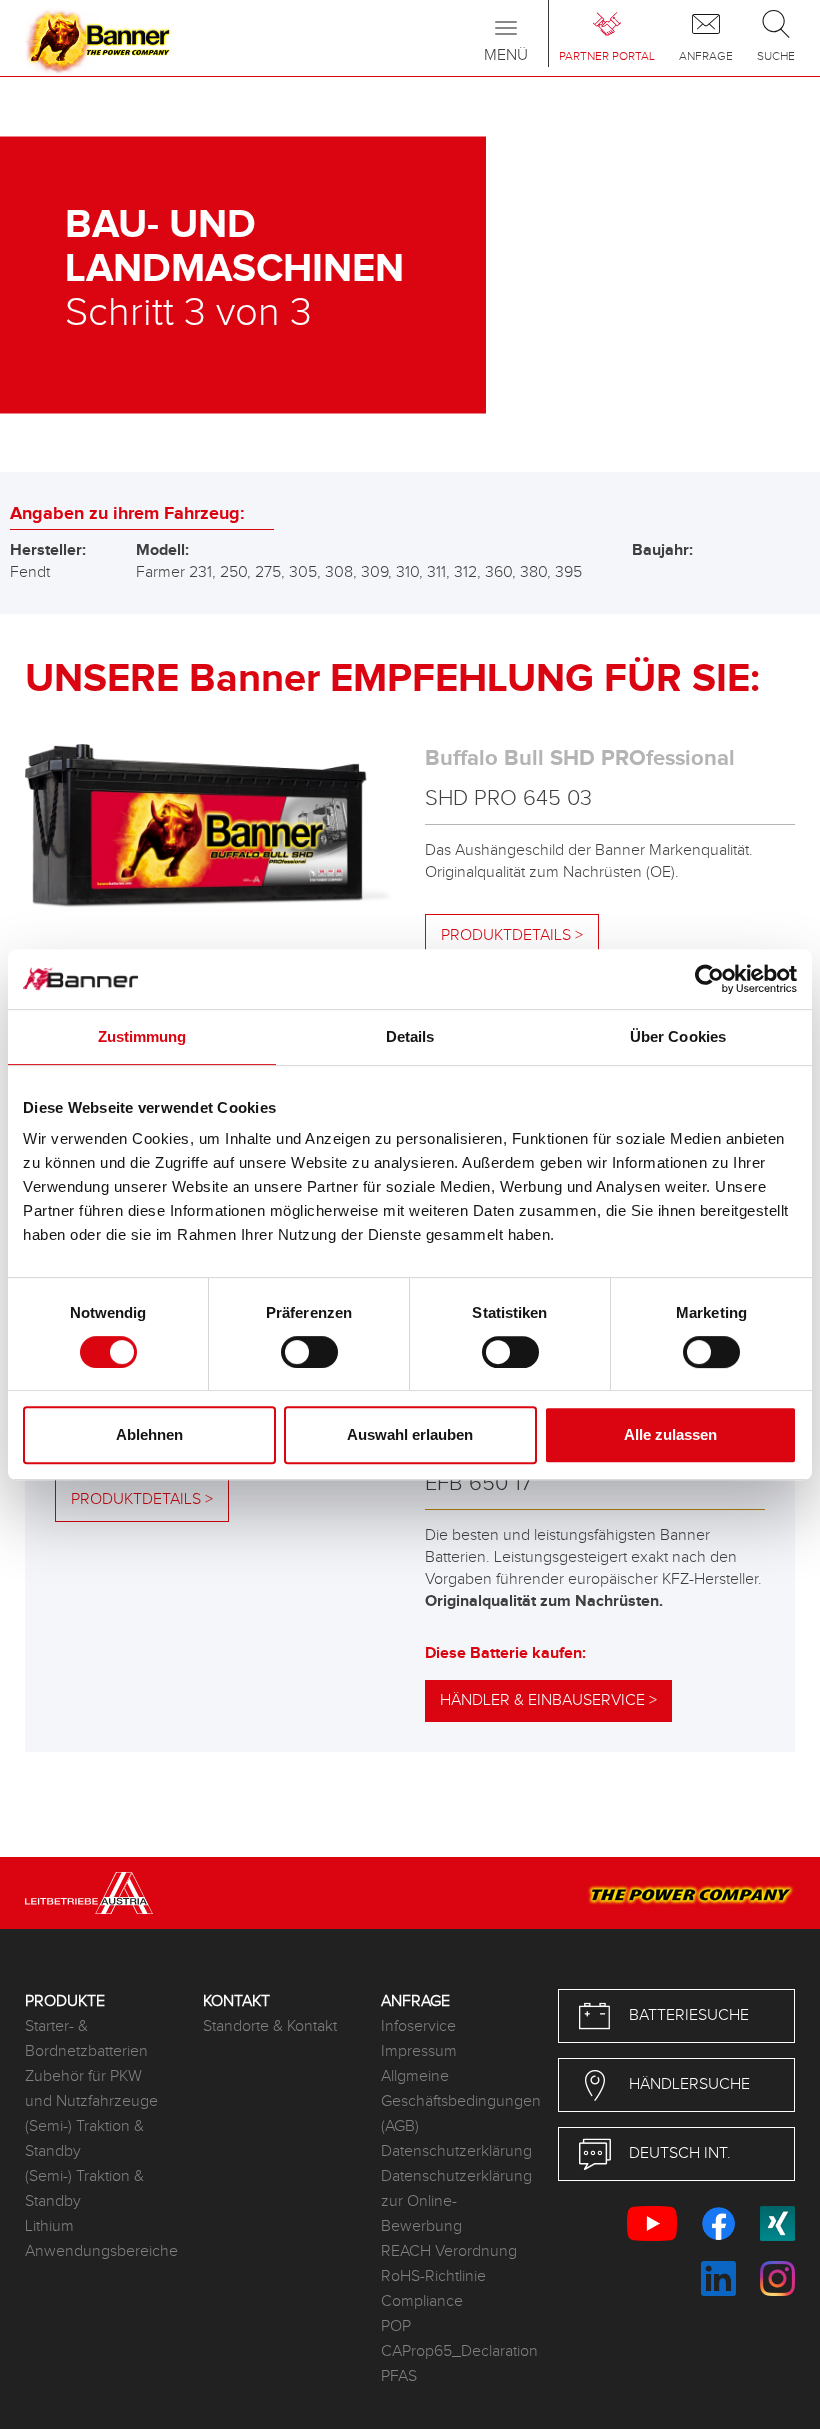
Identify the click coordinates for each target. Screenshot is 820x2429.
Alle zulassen (670, 1434)
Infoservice (418, 2026)
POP (396, 2326)
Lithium (49, 2226)
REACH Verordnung (449, 2251)
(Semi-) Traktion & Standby (84, 2139)
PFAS (399, 2376)
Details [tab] (410, 1036)
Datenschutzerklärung (455, 2151)
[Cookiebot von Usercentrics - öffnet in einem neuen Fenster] (709, 979)
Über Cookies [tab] (678, 1036)
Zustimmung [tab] (142, 1036)
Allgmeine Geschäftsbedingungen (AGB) (455, 2101)
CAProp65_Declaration (455, 2351)
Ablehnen (149, 1434)
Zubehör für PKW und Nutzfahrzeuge (91, 2089)
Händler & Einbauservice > (548, 1700)
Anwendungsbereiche (99, 2251)
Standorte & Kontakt (270, 2026)
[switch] (309, 1352)
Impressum (419, 2051)
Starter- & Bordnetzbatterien (86, 2039)
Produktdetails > (512, 935)
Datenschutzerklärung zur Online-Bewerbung (455, 2201)
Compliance (422, 2301)
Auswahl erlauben (410, 1434)
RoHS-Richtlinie (433, 2276)
